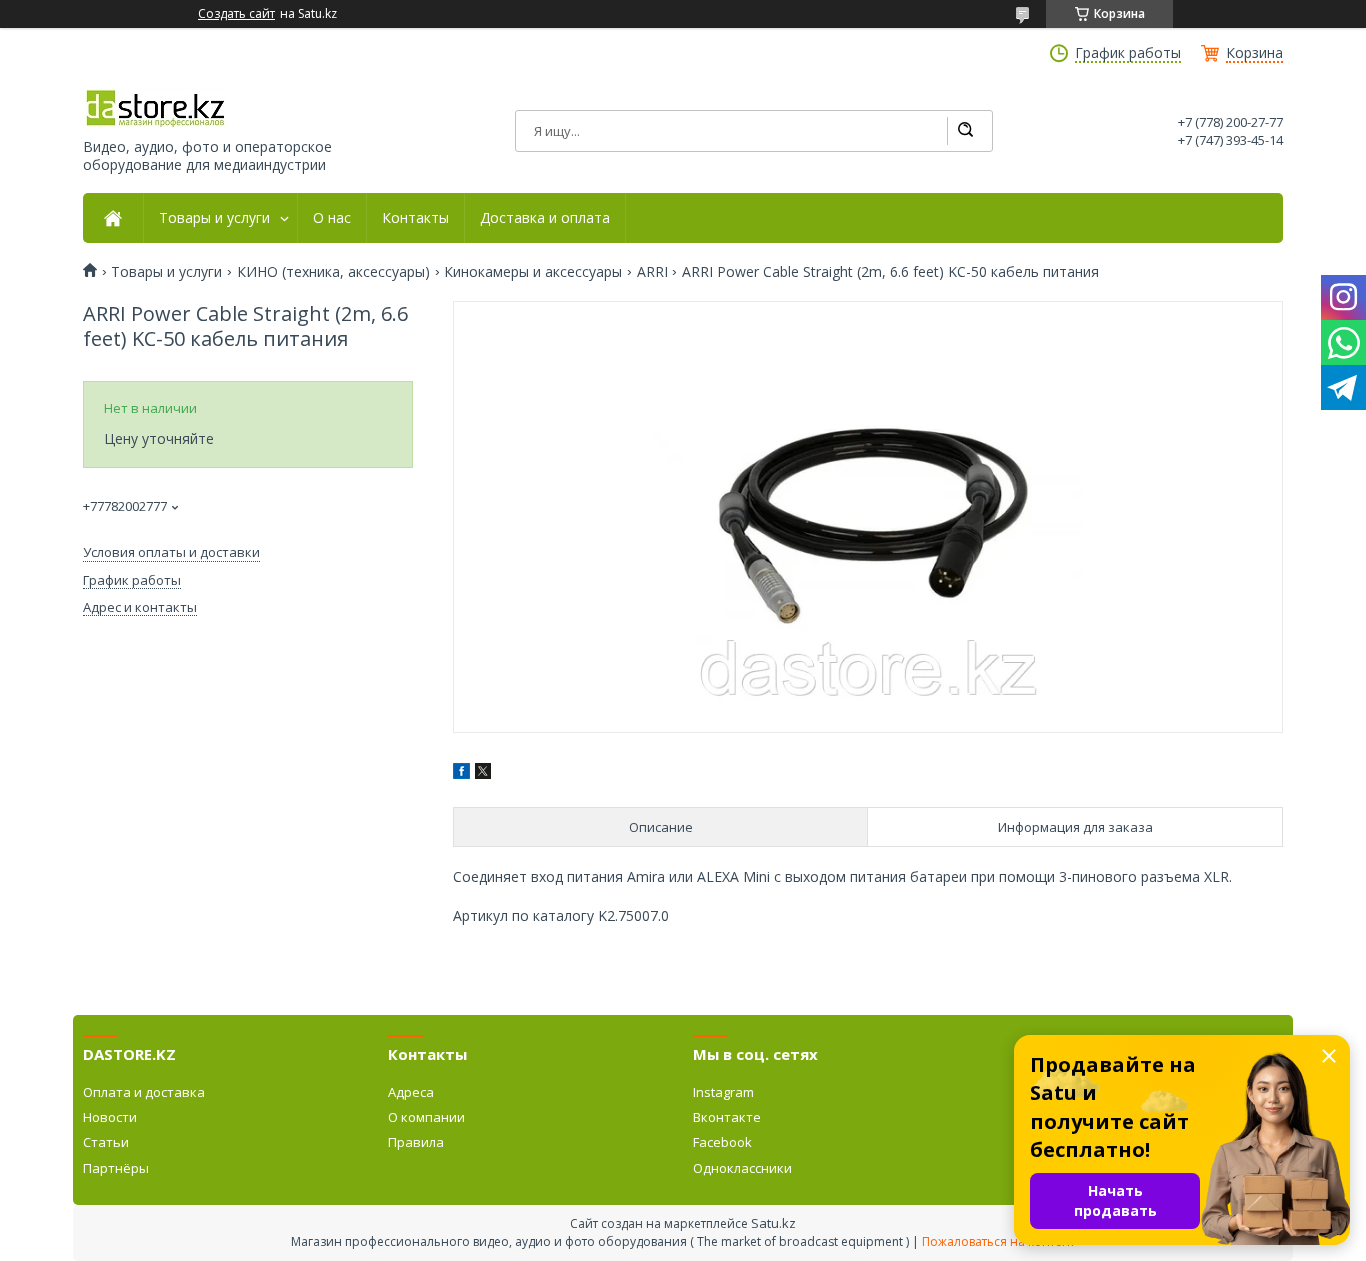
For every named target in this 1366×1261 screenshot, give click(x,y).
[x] (483, 773)
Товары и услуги (214, 218)
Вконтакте (727, 1117)
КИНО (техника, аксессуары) (333, 272)
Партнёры (116, 1168)
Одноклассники (742, 1168)
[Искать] (965, 131)
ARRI (652, 272)
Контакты (415, 218)
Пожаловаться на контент (998, 1241)
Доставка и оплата (545, 218)
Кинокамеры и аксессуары (533, 272)
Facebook (722, 1142)
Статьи (106, 1142)
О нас (332, 218)
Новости (110, 1117)
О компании (426, 1117)
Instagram (723, 1092)
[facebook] (461, 773)
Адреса (411, 1092)
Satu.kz (773, 1223)
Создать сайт (236, 14)
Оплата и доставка (144, 1092)
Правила (416, 1142)
